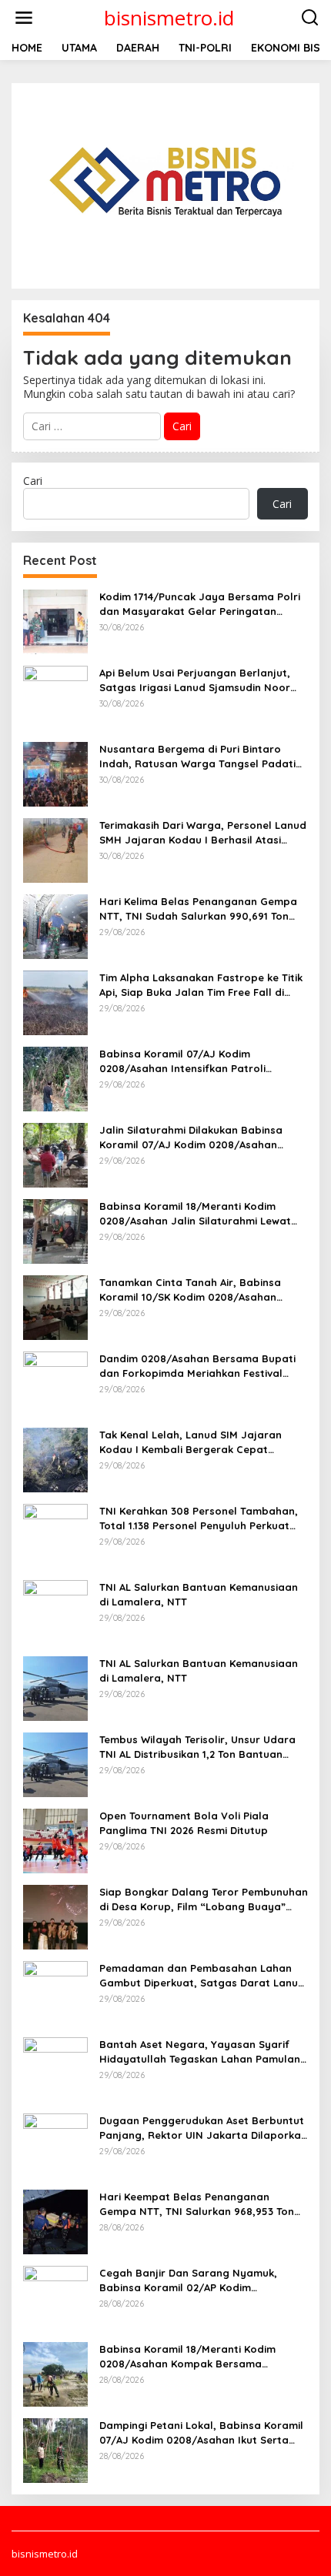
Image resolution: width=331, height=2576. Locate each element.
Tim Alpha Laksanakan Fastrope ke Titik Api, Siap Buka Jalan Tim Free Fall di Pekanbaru (201, 985)
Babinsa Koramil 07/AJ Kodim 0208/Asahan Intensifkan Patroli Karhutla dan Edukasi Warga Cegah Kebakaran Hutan (191, 1061)
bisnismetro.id (169, 18)
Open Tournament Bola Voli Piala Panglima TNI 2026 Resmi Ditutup (184, 1823)
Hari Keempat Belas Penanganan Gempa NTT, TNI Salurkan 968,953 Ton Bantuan (197, 2204)
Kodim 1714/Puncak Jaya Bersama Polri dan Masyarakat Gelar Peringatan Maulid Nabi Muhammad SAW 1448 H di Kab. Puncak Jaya (200, 604)
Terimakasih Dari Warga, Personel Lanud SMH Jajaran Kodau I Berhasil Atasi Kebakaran (203, 832)
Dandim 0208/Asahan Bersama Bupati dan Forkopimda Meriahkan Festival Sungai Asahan (197, 1366)
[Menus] (24, 18)
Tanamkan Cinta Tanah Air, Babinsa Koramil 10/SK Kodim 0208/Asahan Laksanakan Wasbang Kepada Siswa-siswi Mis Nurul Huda (196, 1290)
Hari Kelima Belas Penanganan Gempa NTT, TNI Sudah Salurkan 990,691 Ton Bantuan (198, 909)
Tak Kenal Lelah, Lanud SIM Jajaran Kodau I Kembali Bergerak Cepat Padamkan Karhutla (191, 1442)
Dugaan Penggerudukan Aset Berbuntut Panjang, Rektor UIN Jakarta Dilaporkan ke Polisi (203, 2128)
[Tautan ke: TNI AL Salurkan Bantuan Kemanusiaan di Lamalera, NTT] (55, 1611)
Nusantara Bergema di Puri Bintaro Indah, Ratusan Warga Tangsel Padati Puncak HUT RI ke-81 (197, 756)
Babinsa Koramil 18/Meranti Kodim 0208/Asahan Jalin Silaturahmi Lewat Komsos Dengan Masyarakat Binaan (195, 1213)
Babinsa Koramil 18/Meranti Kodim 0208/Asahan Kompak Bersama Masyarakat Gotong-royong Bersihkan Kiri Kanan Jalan (199, 2356)
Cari (33, 481)
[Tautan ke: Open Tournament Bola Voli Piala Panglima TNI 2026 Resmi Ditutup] (55, 1840)
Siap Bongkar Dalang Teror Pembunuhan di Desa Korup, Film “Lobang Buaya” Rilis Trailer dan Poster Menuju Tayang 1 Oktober (204, 1899)
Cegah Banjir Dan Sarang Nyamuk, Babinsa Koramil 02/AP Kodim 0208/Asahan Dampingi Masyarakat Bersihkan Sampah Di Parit (192, 2280)
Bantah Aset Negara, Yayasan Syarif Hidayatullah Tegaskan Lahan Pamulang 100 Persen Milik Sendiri (203, 2051)
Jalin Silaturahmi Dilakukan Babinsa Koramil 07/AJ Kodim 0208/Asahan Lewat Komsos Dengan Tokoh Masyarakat (191, 1137)
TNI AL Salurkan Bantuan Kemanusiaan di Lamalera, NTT (199, 1594)
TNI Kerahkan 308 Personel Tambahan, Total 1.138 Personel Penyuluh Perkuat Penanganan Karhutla (199, 1518)
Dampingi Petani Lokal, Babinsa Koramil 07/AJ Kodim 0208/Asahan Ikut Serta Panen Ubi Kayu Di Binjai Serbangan (201, 2432)
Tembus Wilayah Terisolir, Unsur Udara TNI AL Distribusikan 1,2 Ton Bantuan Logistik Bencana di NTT (197, 1747)
